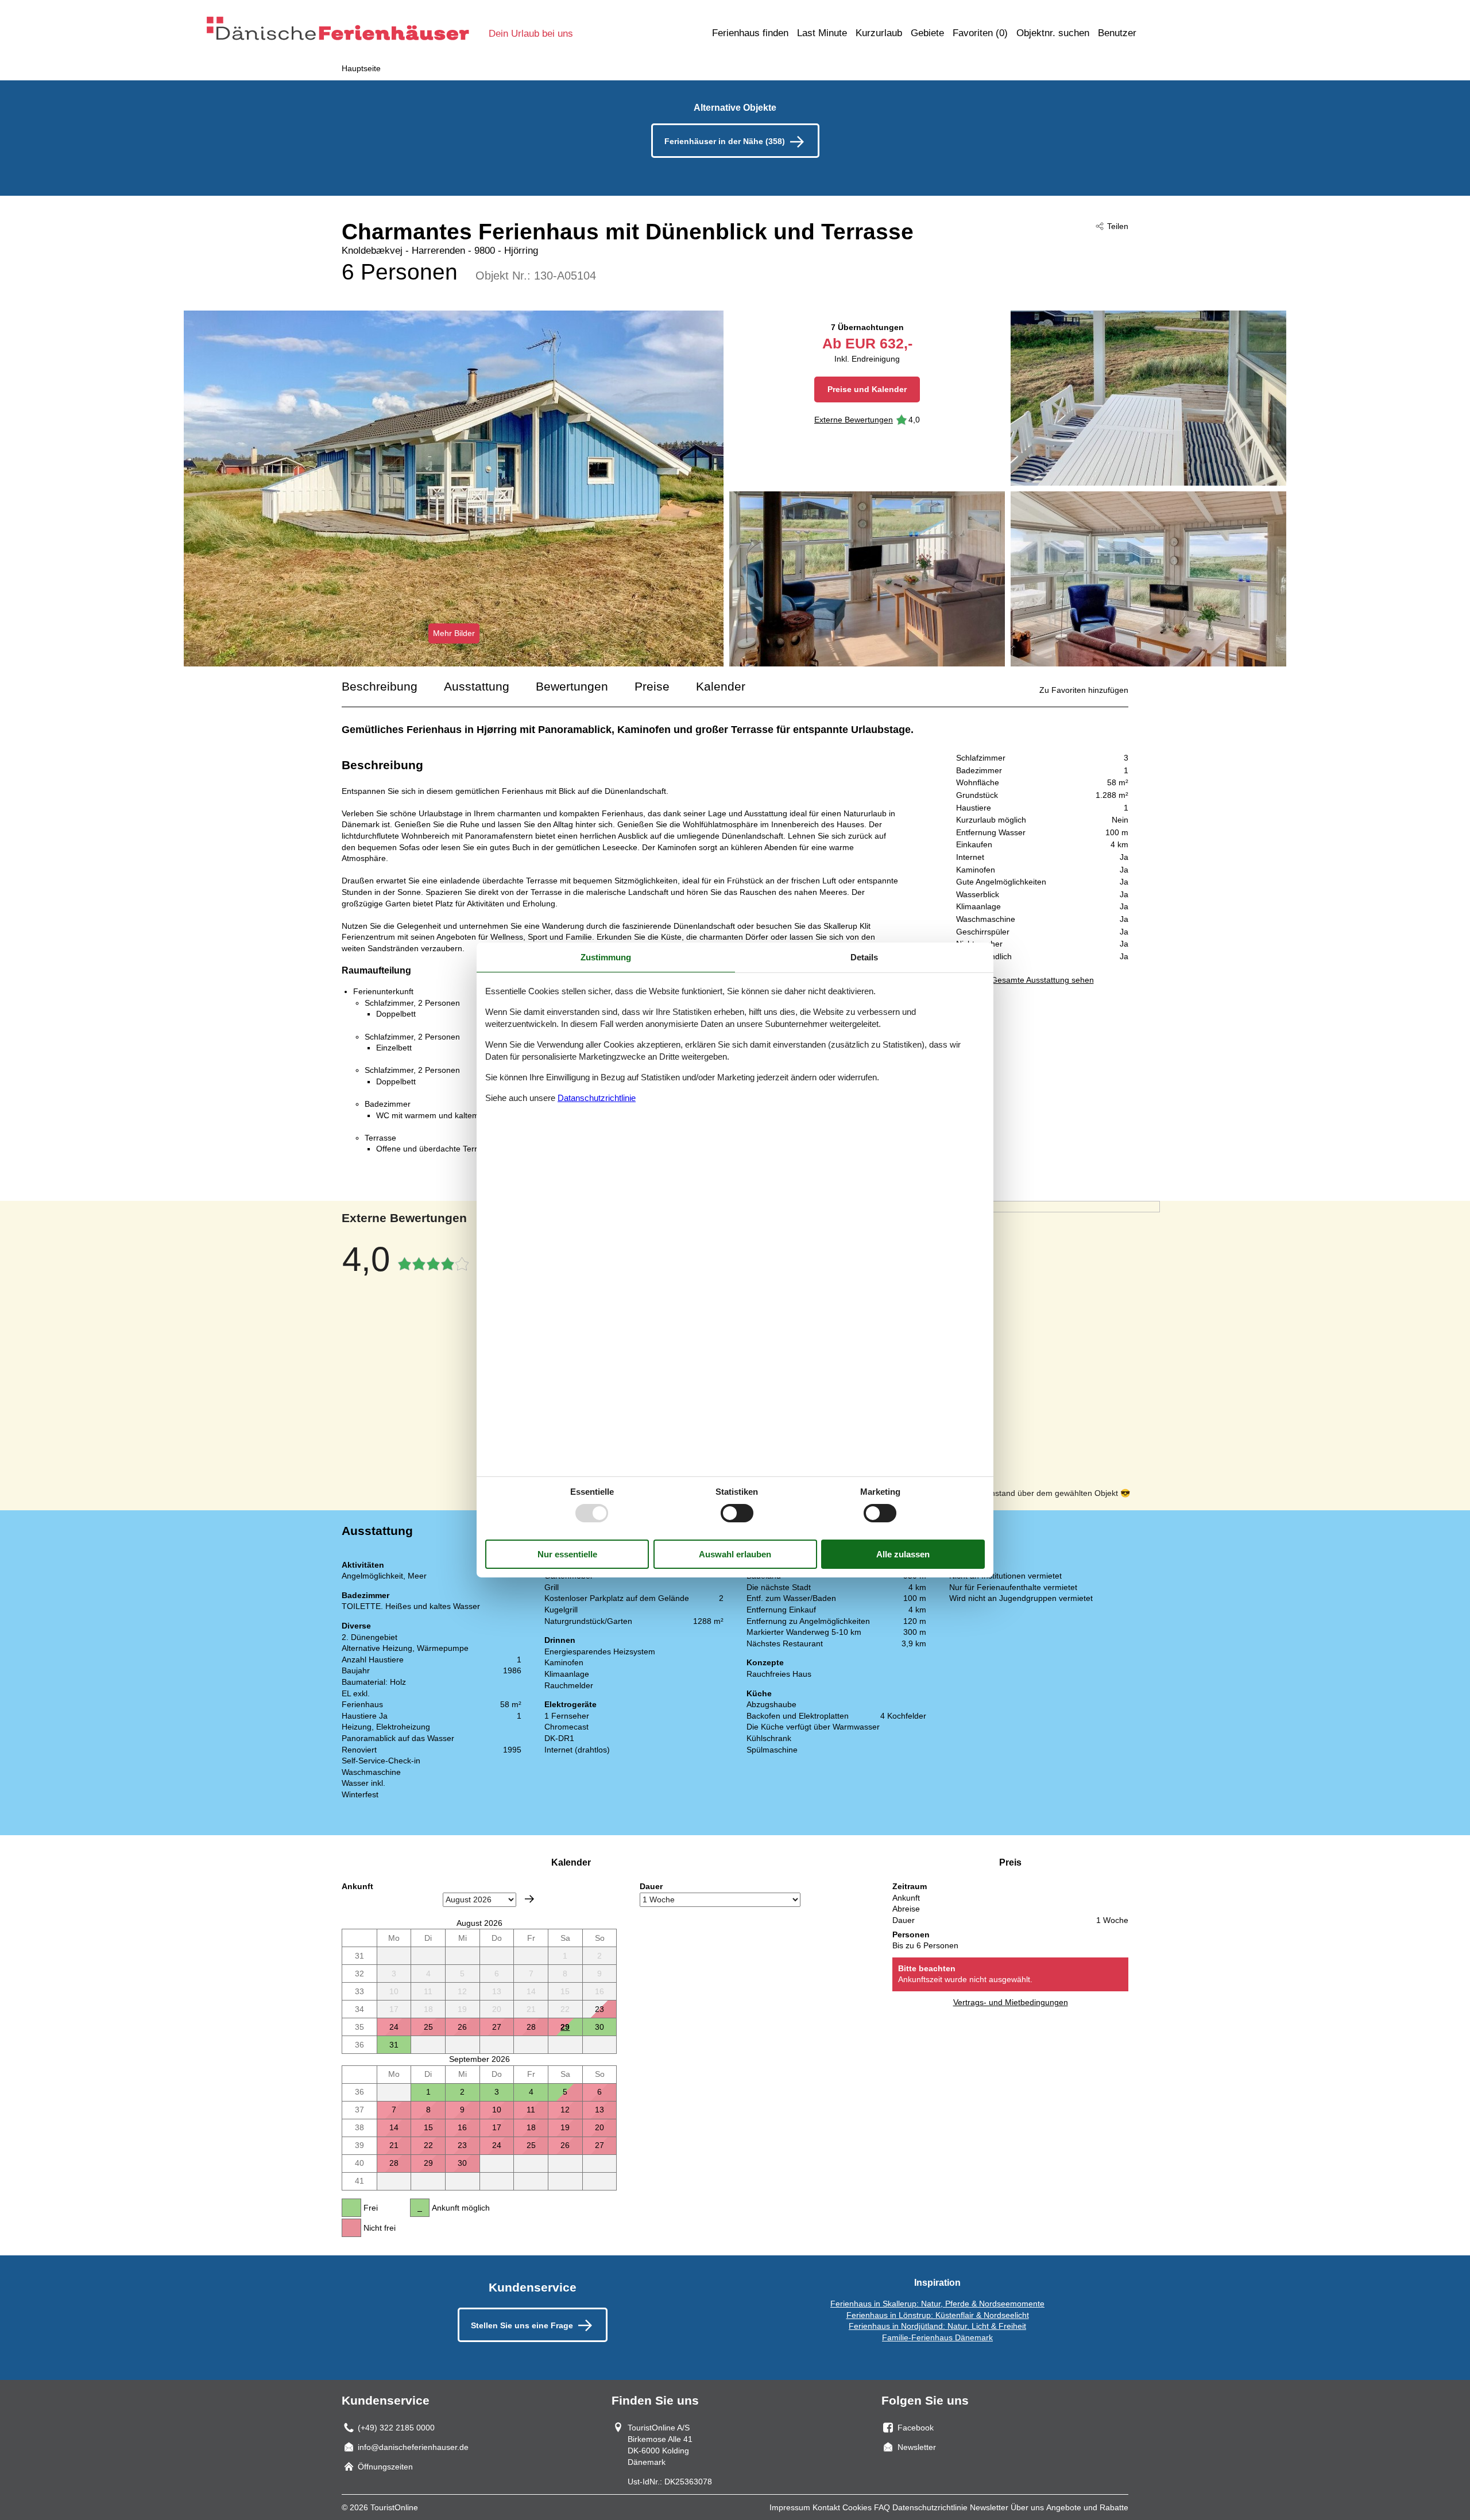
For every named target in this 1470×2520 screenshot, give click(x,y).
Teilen (1118, 226)
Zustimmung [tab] (606, 957)
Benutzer (1117, 33)
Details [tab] (864, 957)
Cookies (857, 2507)
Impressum (790, 2507)
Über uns (1027, 2507)
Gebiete (927, 33)
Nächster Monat (529, 1899)
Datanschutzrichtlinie (597, 1098)
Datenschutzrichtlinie (930, 2507)
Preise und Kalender (867, 389)
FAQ (882, 2507)
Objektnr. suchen (1053, 33)
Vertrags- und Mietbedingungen (1011, 2002)
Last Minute (822, 33)
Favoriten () (980, 33)
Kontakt (826, 2507)
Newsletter (989, 2507)
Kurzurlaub (879, 33)
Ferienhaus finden (750, 33)
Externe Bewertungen (854, 420)
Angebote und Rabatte (1087, 2507)
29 (565, 2027)
